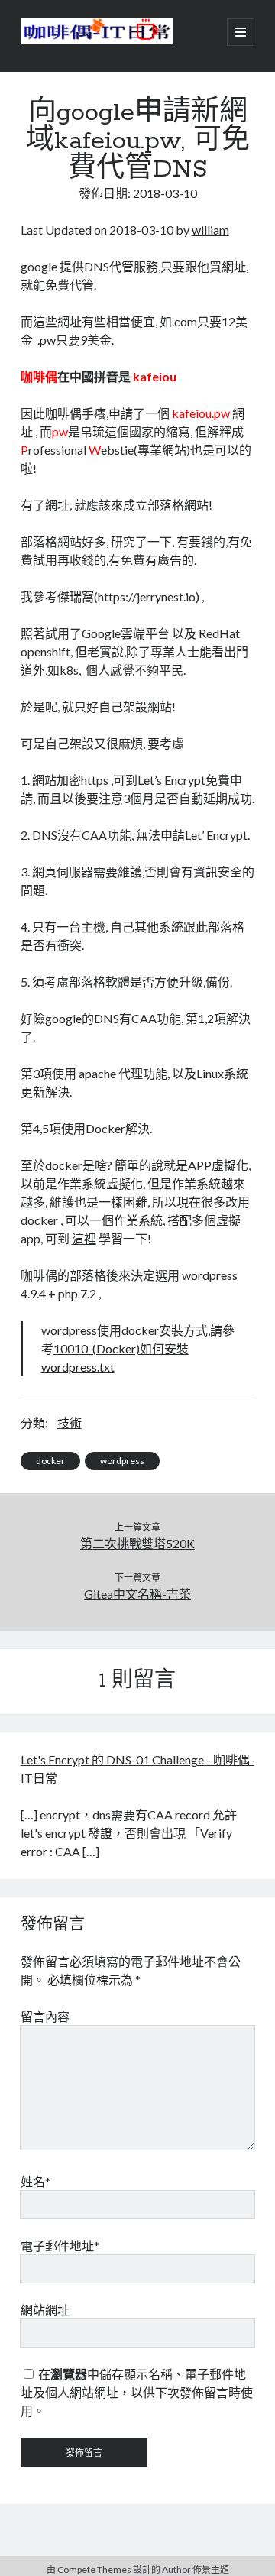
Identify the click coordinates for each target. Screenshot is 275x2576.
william (210, 230)
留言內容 (45, 2016)
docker (50, 1461)
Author (176, 2570)
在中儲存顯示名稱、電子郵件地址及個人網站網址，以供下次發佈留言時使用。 (137, 2392)
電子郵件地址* (60, 2245)
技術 (70, 1422)
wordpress (122, 1461)
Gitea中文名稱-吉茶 (137, 1594)
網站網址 (45, 2310)
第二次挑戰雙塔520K (137, 1543)
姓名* (36, 2181)
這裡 (84, 1238)
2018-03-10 (165, 193)
